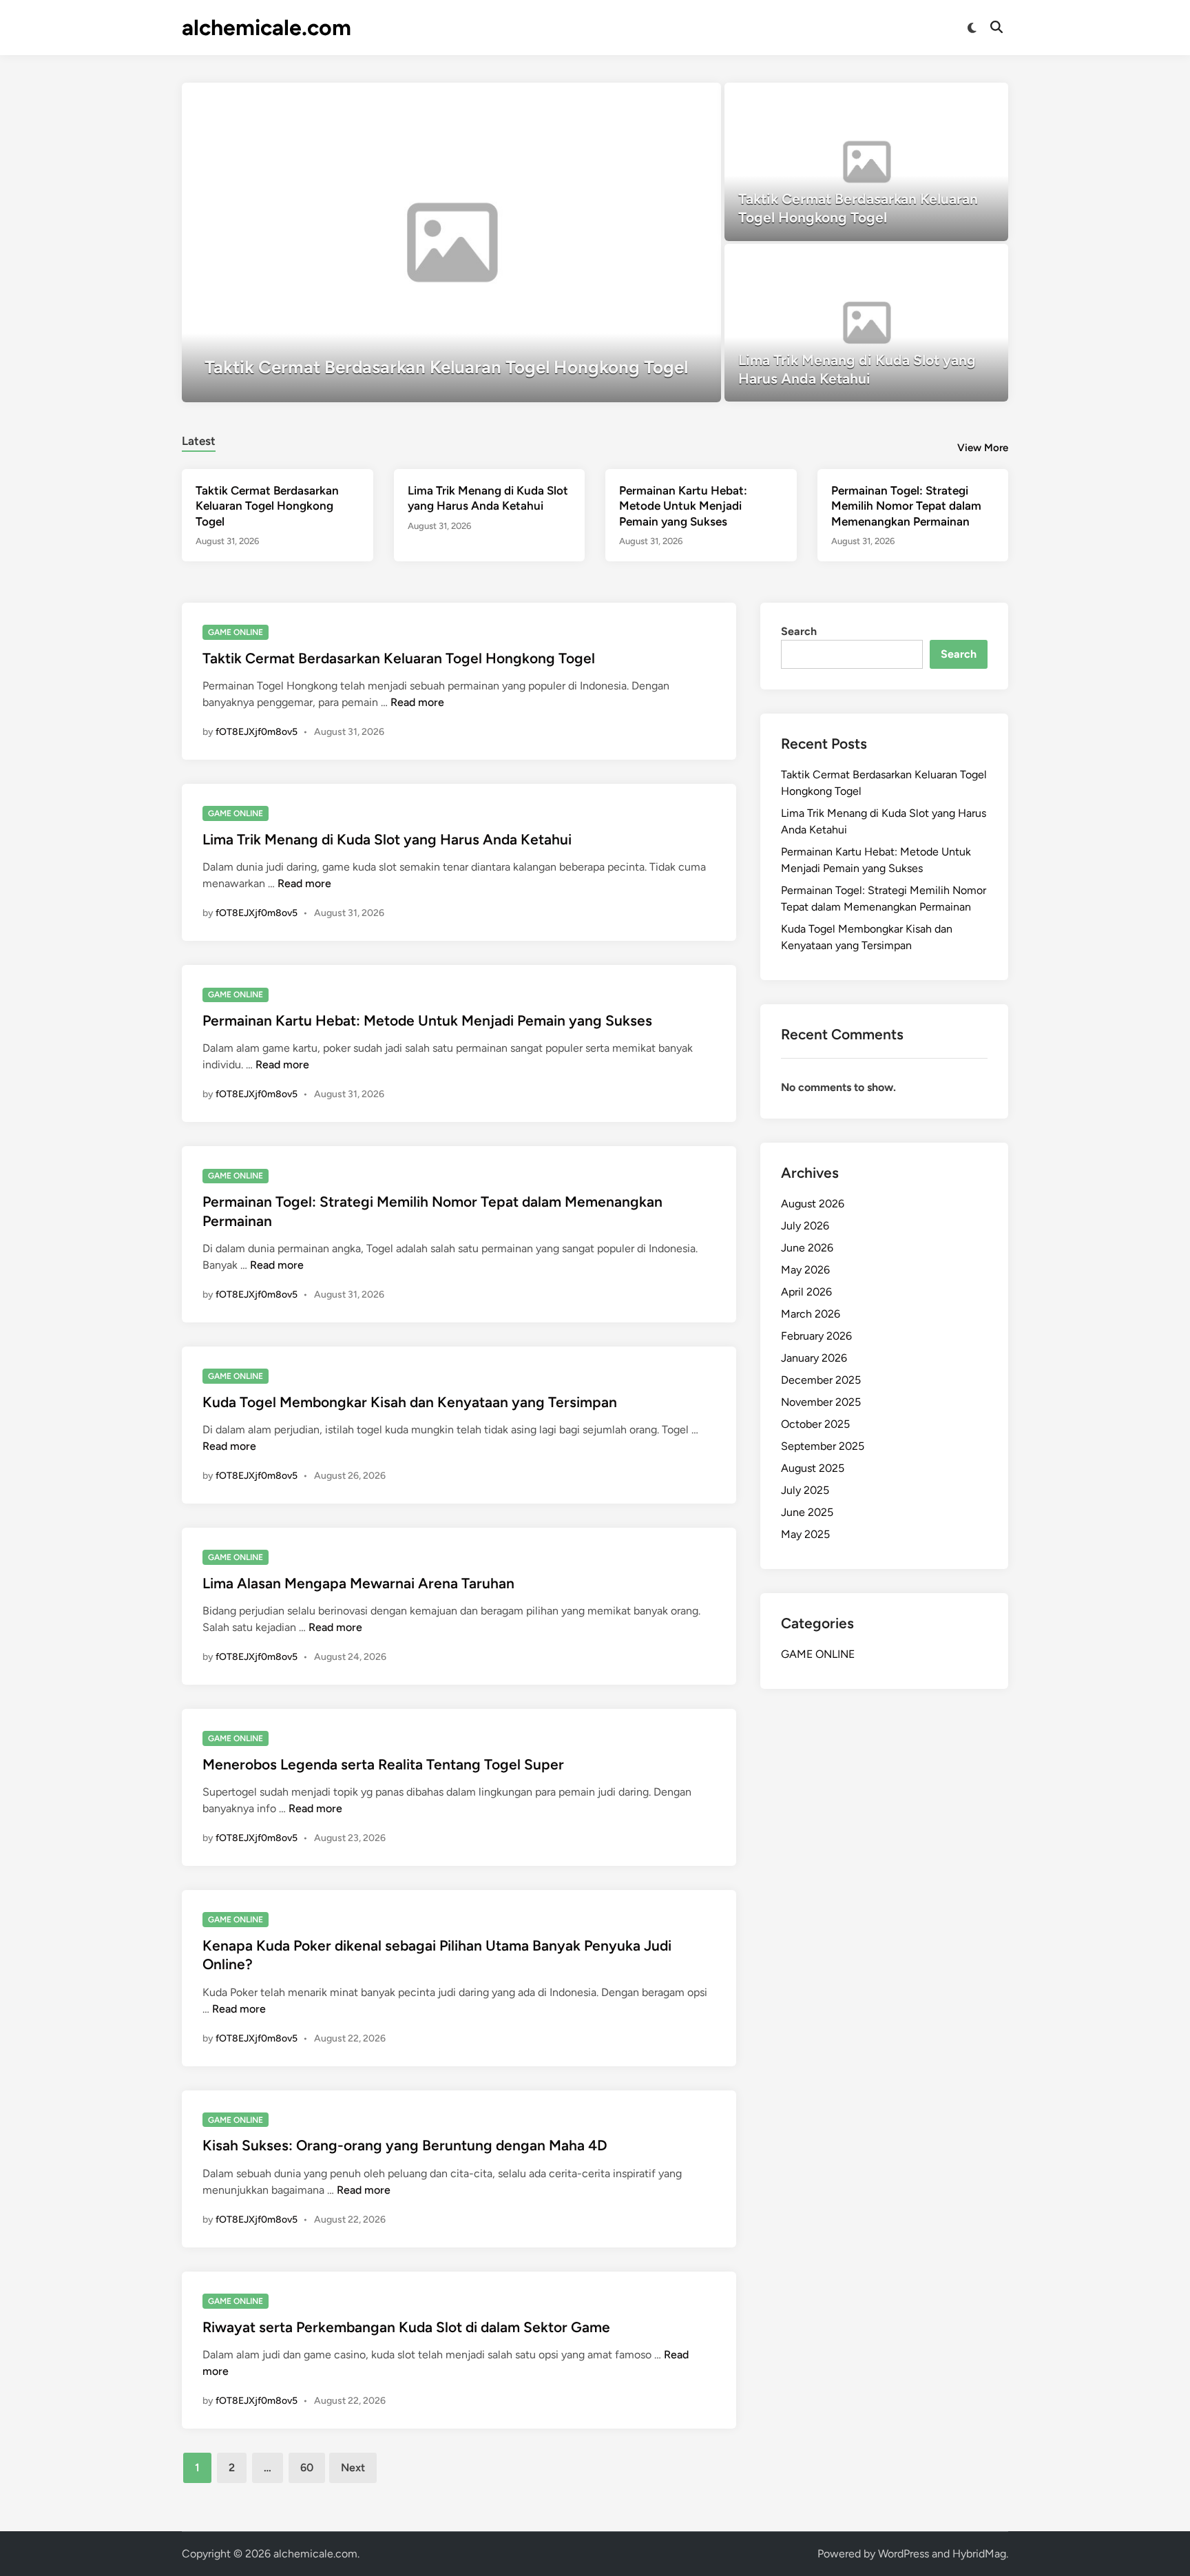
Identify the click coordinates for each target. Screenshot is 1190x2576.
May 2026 (805, 1270)
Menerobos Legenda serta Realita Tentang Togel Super (383, 1764)
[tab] (199, 439)
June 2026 (807, 1248)
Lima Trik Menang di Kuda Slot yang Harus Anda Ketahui (387, 839)
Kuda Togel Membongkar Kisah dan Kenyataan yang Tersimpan (410, 1402)
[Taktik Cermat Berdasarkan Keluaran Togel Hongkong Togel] (451, 242)
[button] (657, 100)
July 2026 (805, 1226)
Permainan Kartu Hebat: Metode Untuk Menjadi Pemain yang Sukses (683, 506)
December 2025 (821, 1380)
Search (799, 631)
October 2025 (815, 1424)
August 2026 (813, 1204)
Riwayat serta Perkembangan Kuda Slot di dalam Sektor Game (406, 2327)
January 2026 (814, 1358)
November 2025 (821, 1402)
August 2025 (813, 1468)
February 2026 (816, 1336)
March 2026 (811, 1314)
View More (983, 448)
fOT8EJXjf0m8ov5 (257, 732)
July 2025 (805, 1490)
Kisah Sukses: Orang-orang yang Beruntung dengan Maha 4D (405, 2145)
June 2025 (807, 1512)
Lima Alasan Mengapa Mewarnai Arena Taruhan (358, 1583)
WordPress (904, 2554)
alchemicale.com (267, 28)
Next (353, 2468)
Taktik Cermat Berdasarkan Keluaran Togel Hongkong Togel (267, 506)
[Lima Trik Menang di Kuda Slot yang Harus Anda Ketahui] (867, 323)
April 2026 (806, 1292)
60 (307, 2468)
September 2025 (823, 1446)
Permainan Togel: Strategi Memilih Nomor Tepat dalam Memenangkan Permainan (906, 506)
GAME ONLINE (236, 632)
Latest (199, 441)
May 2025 (805, 1534)
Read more (417, 702)
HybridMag (979, 2554)
